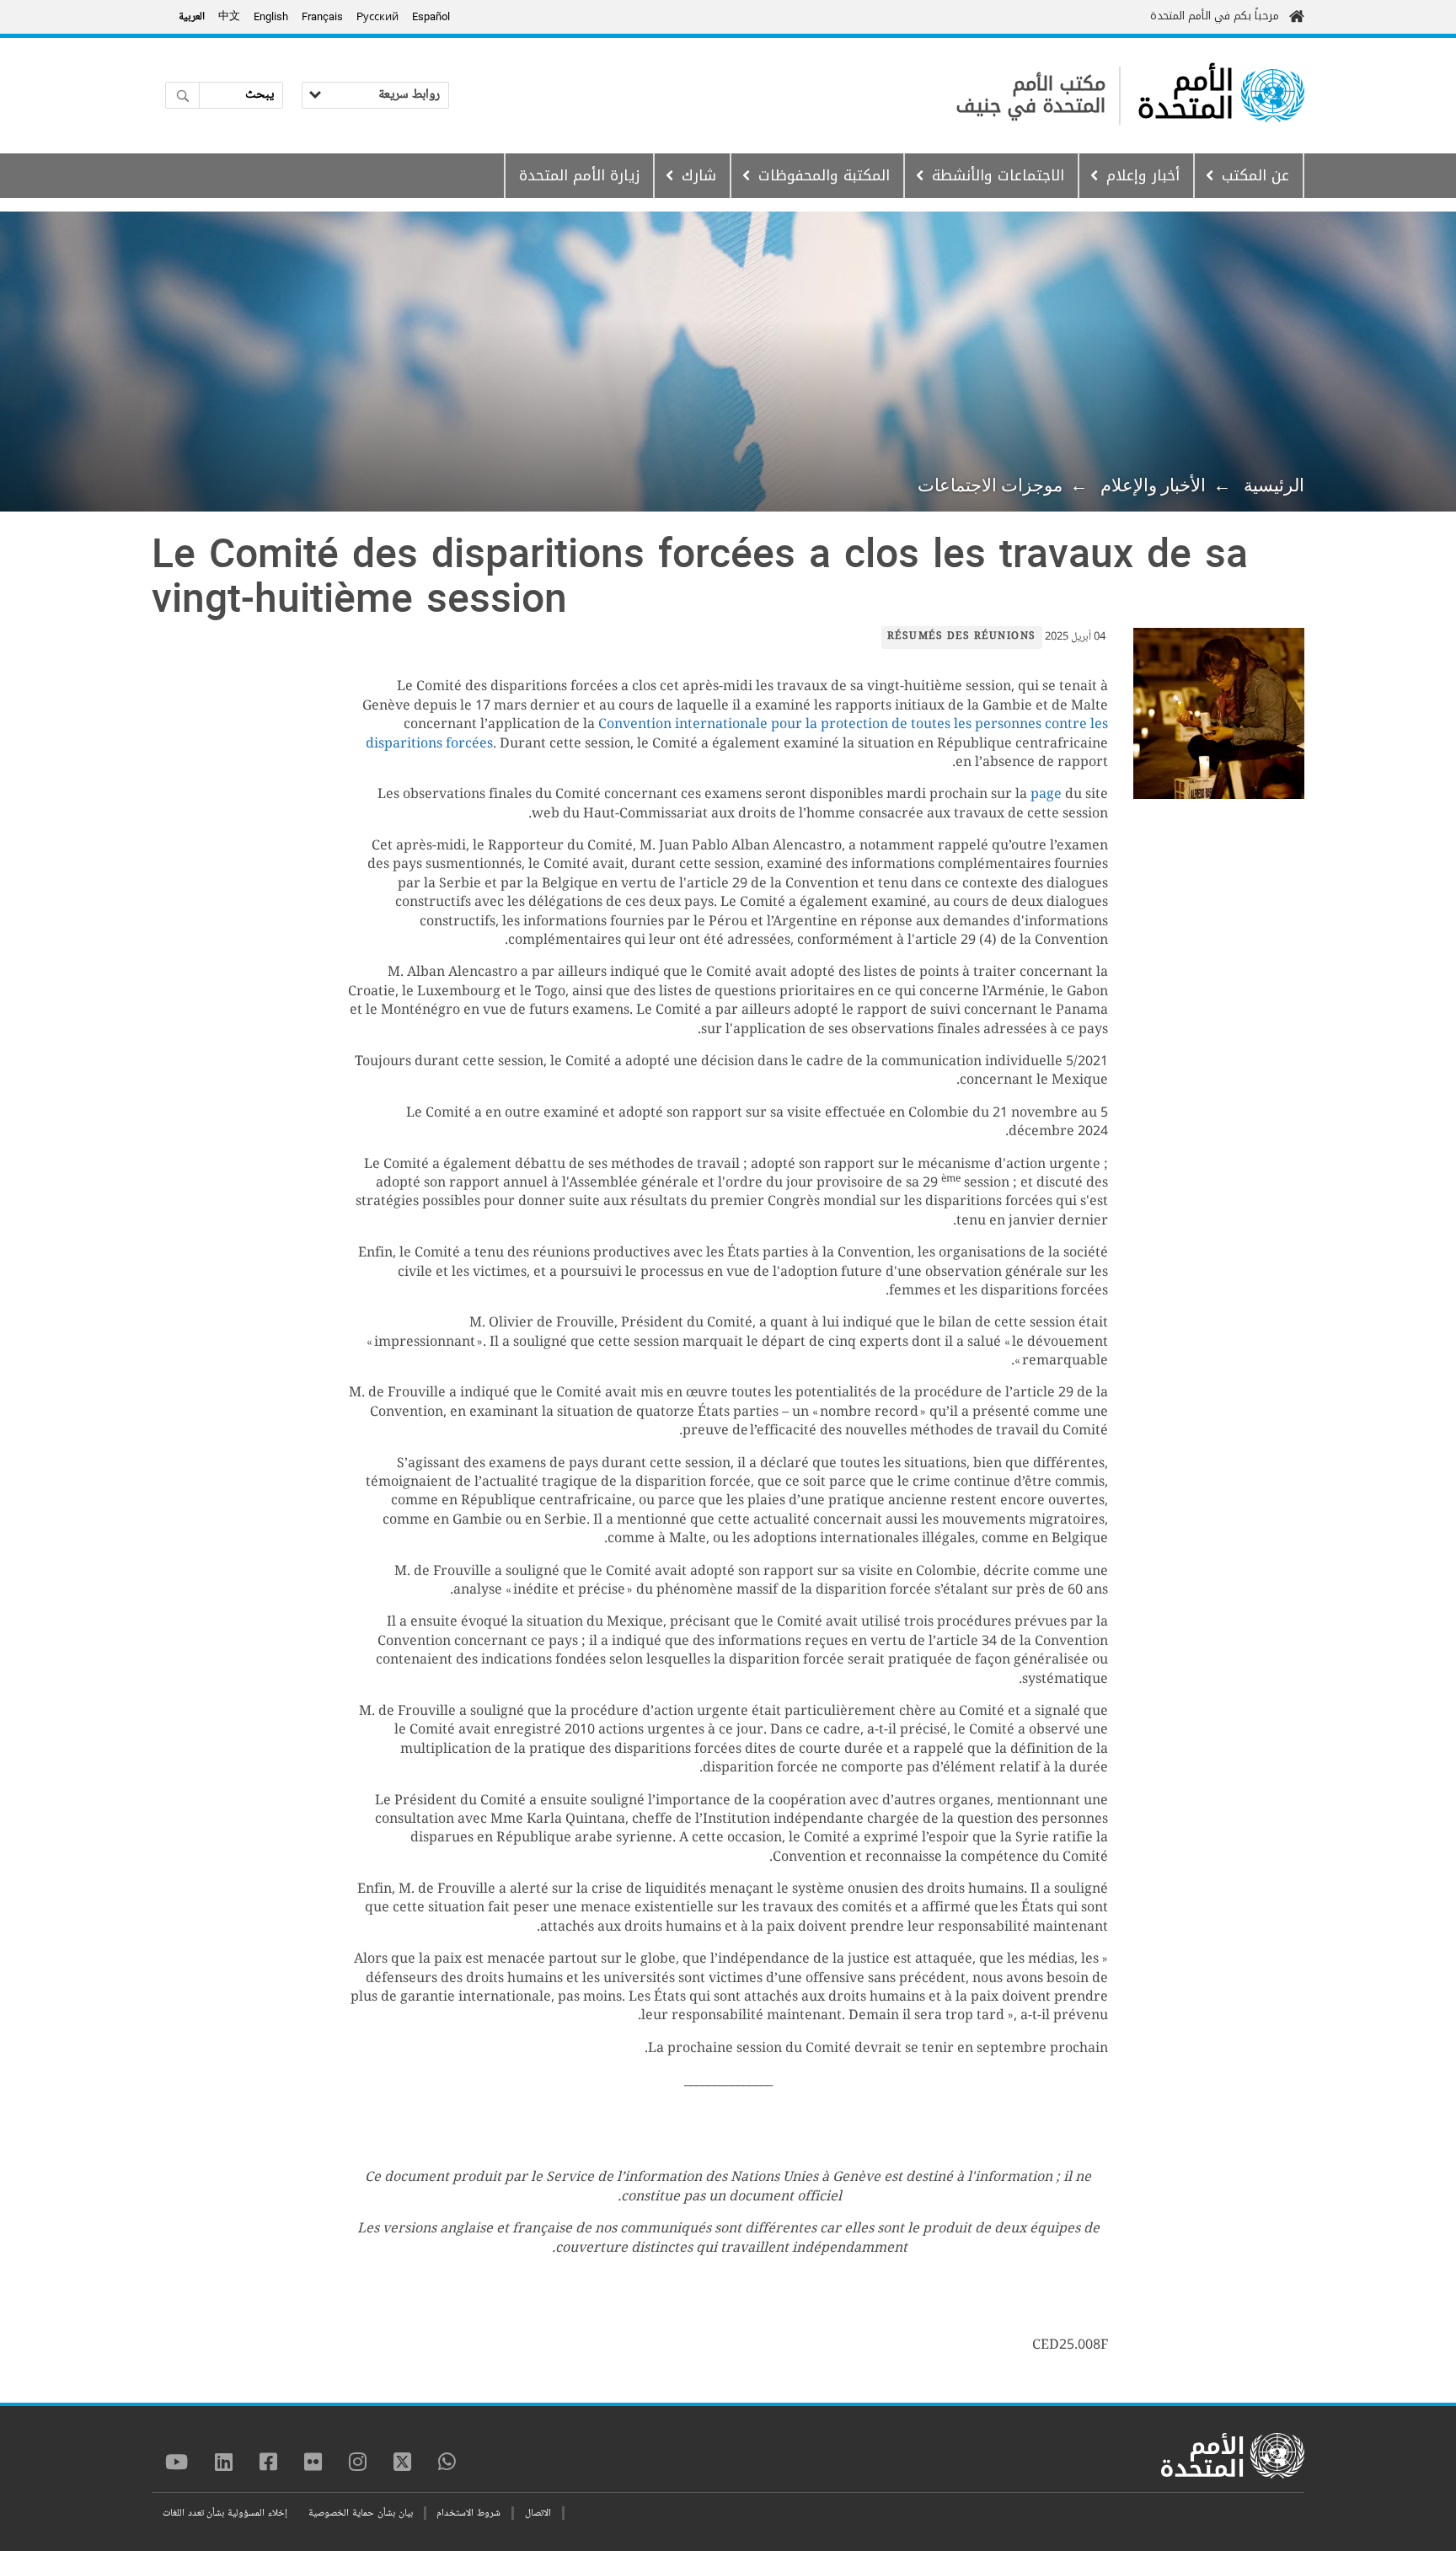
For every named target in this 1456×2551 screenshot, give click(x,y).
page (1046, 795)
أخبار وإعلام (1143, 175)
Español (431, 16)
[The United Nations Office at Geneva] (1273, 96)
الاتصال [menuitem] (538, 2513)
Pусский (377, 16)
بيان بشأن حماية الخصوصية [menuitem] (360, 2513)
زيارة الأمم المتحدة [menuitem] (579, 175)
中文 (229, 17)
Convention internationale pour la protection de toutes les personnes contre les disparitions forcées (737, 734)
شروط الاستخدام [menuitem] (468, 2513)
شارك (699, 175)
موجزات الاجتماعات (990, 485)
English (271, 16)
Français (322, 16)
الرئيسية (1274, 485)
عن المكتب (1255, 175)
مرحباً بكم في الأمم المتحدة (1215, 16)
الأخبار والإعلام (1153, 485)
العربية (192, 17)
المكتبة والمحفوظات (824, 175)
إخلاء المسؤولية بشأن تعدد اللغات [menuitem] (225, 2513)
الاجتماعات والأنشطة (998, 175)
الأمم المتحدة (1186, 95)
